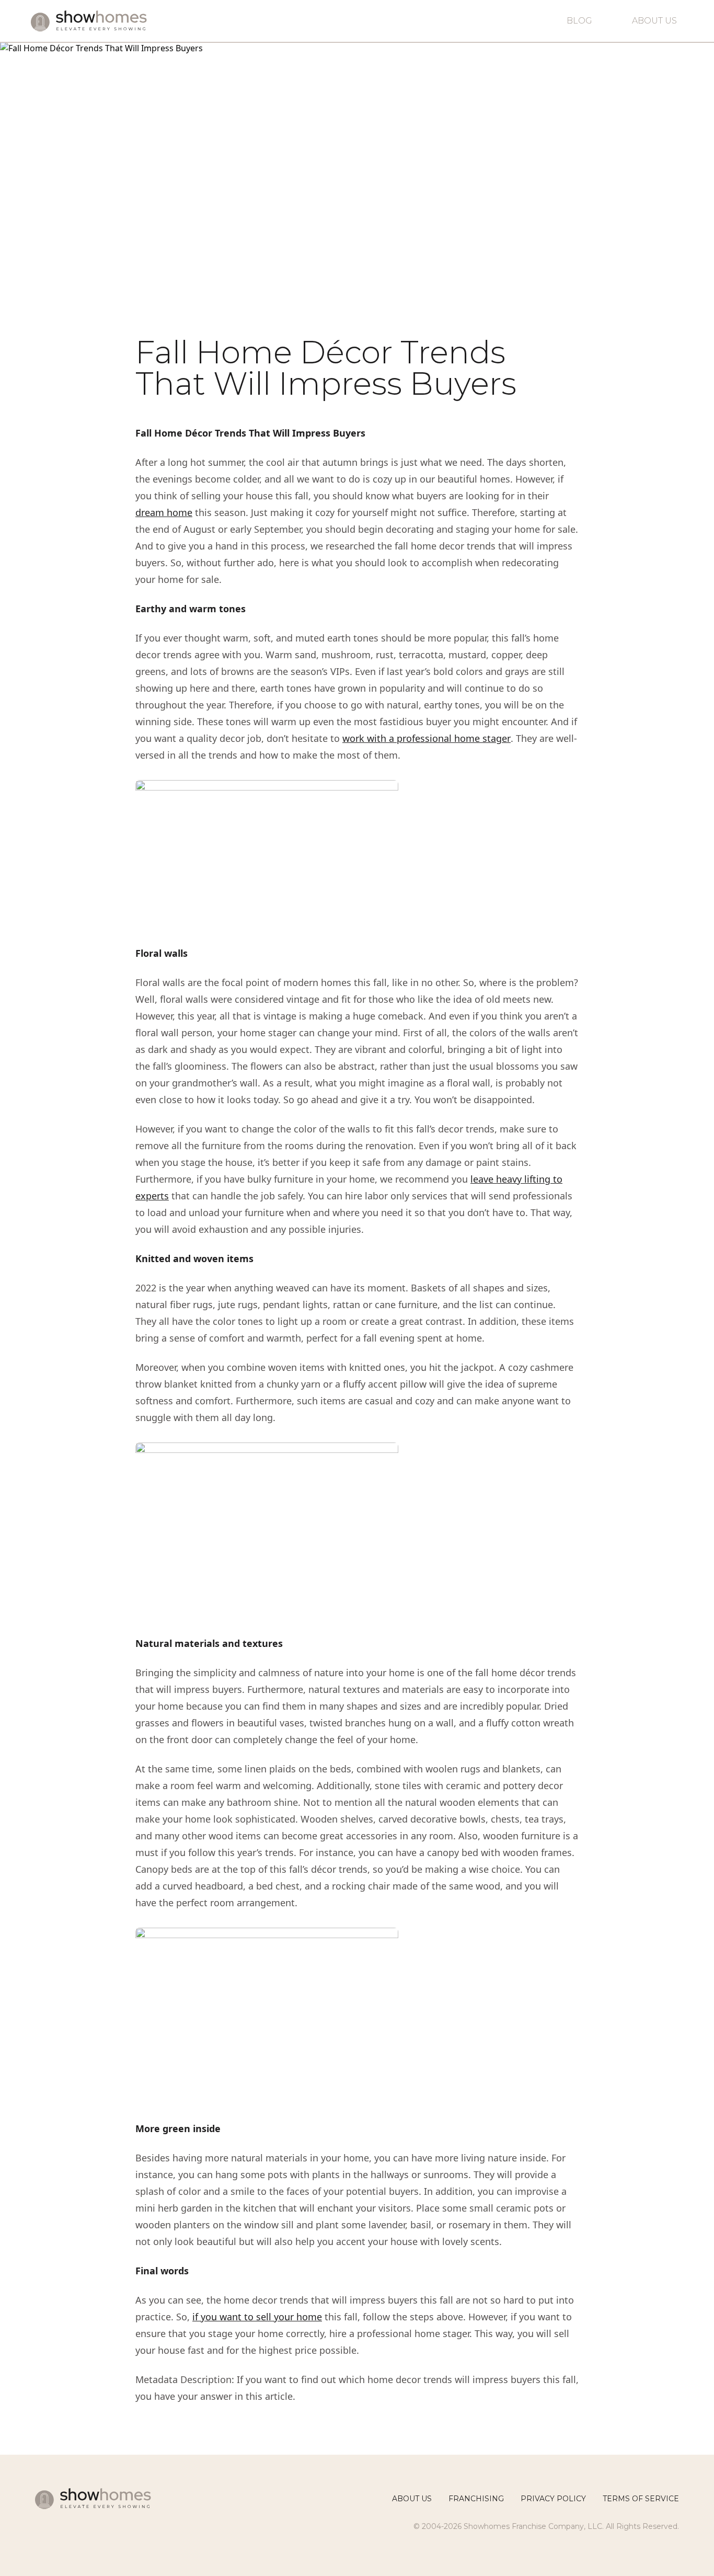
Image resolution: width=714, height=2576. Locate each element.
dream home (164, 512)
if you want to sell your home (257, 2317)
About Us (654, 21)
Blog (579, 21)
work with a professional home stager (427, 738)
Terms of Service (641, 2499)
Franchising (476, 2499)
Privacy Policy (553, 2499)
